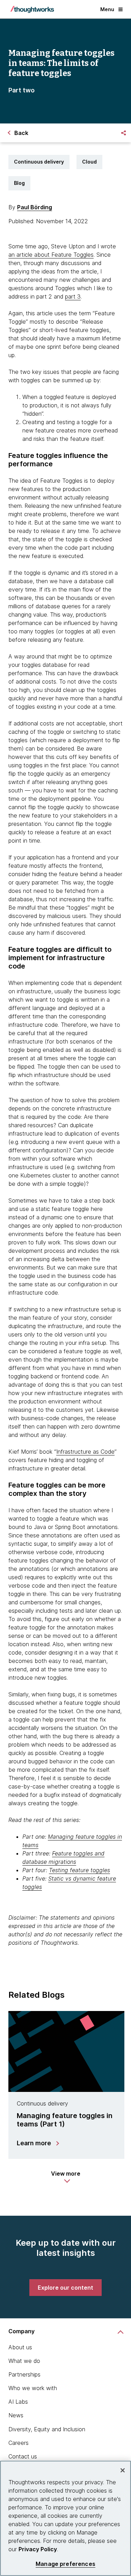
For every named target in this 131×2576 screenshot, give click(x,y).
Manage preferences (65, 2564)
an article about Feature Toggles (51, 255)
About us (20, 2347)
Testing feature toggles (79, 1870)
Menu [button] (107, 9)
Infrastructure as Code (85, 1452)
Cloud (89, 162)
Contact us (23, 2456)
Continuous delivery (39, 162)
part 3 (73, 296)
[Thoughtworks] (32, 9)
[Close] (123, 2470)
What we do (24, 2361)
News (16, 2415)
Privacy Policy (38, 2549)
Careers (19, 2443)
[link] (65, 2288)
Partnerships (24, 2374)
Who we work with (33, 2388)
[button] (66, 2177)
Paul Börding (35, 207)
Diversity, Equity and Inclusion (47, 2429)
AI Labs (18, 2402)
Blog (19, 183)
